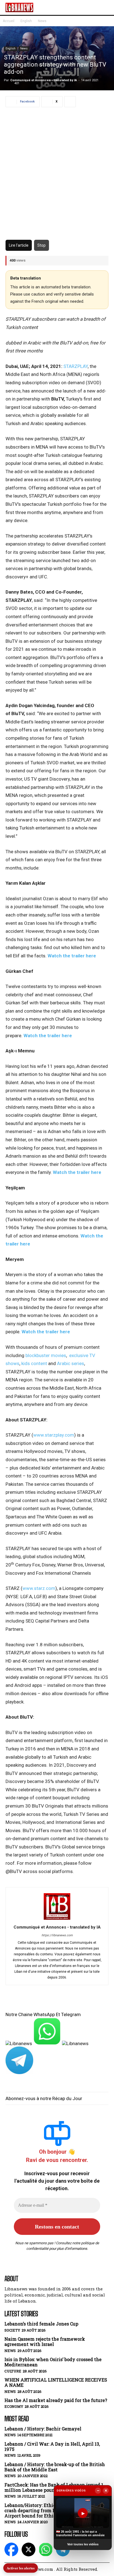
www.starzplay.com (54, 1435)
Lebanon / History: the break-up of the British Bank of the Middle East (55, 2467)
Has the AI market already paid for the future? (56, 2400)
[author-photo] (57, 1919)
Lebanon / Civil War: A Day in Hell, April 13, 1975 (52, 2446)
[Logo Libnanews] (19, 7)
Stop (42, 245)
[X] (28, 2549)
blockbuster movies (46, 1355)
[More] (70, 102)
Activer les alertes (21, 2568)
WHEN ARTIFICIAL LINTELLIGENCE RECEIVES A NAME (56, 2382)
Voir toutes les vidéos (83, 2544)
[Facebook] (11, 2549)
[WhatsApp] (46, 2549)
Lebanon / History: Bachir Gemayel (43, 2429)
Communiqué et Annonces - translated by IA (44, 80)
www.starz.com (39, 1588)
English (26, 21)
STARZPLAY (76, 366)
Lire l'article (19, 245)
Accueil (9, 21)
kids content (34, 1363)
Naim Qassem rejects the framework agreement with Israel (45, 2341)
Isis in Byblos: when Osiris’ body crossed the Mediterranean (53, 2362)
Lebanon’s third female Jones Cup (41, 2324)
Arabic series (71, 1363)
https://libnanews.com (57, 1935)
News (42, 21)
